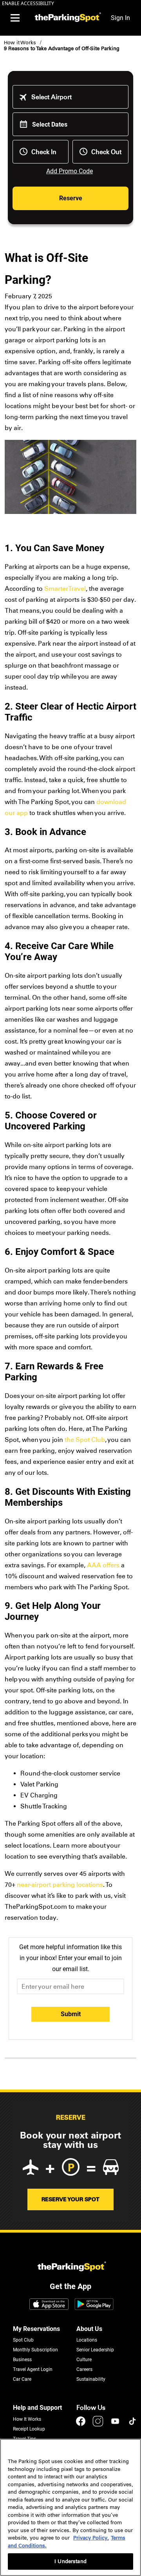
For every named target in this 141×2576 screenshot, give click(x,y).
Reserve (71, 198)
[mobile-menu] (15, 18)
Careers (84, 2369)
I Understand (70, 2561)
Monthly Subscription (35, 2350)
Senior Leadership (95, 2350)
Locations (87, 2340)
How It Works (27, 2419)
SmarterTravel (65, 589)
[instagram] (99, 2425)
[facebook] (81, 2425)
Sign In (120, 18)
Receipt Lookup (29, 2429)
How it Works (20, 43)
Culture (84, 2360)
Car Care (22, 2379)
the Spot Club (85, 1440)
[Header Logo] (67, 18)
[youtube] (116, 2425)
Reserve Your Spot (70, 2199)
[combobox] (76, 97)
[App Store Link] (49, 2305)
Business (22, 2360)
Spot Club (23, 2340)
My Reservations (36, 2329)
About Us (89, 2329)
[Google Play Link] (94, 2305)
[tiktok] (132, 2425)
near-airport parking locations (59, 1885)
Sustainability (91, 2379)
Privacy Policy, (91, 2538)
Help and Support (37, 2408)
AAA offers (103, 1565)
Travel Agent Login (33, 2369)
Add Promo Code (70, 171)
